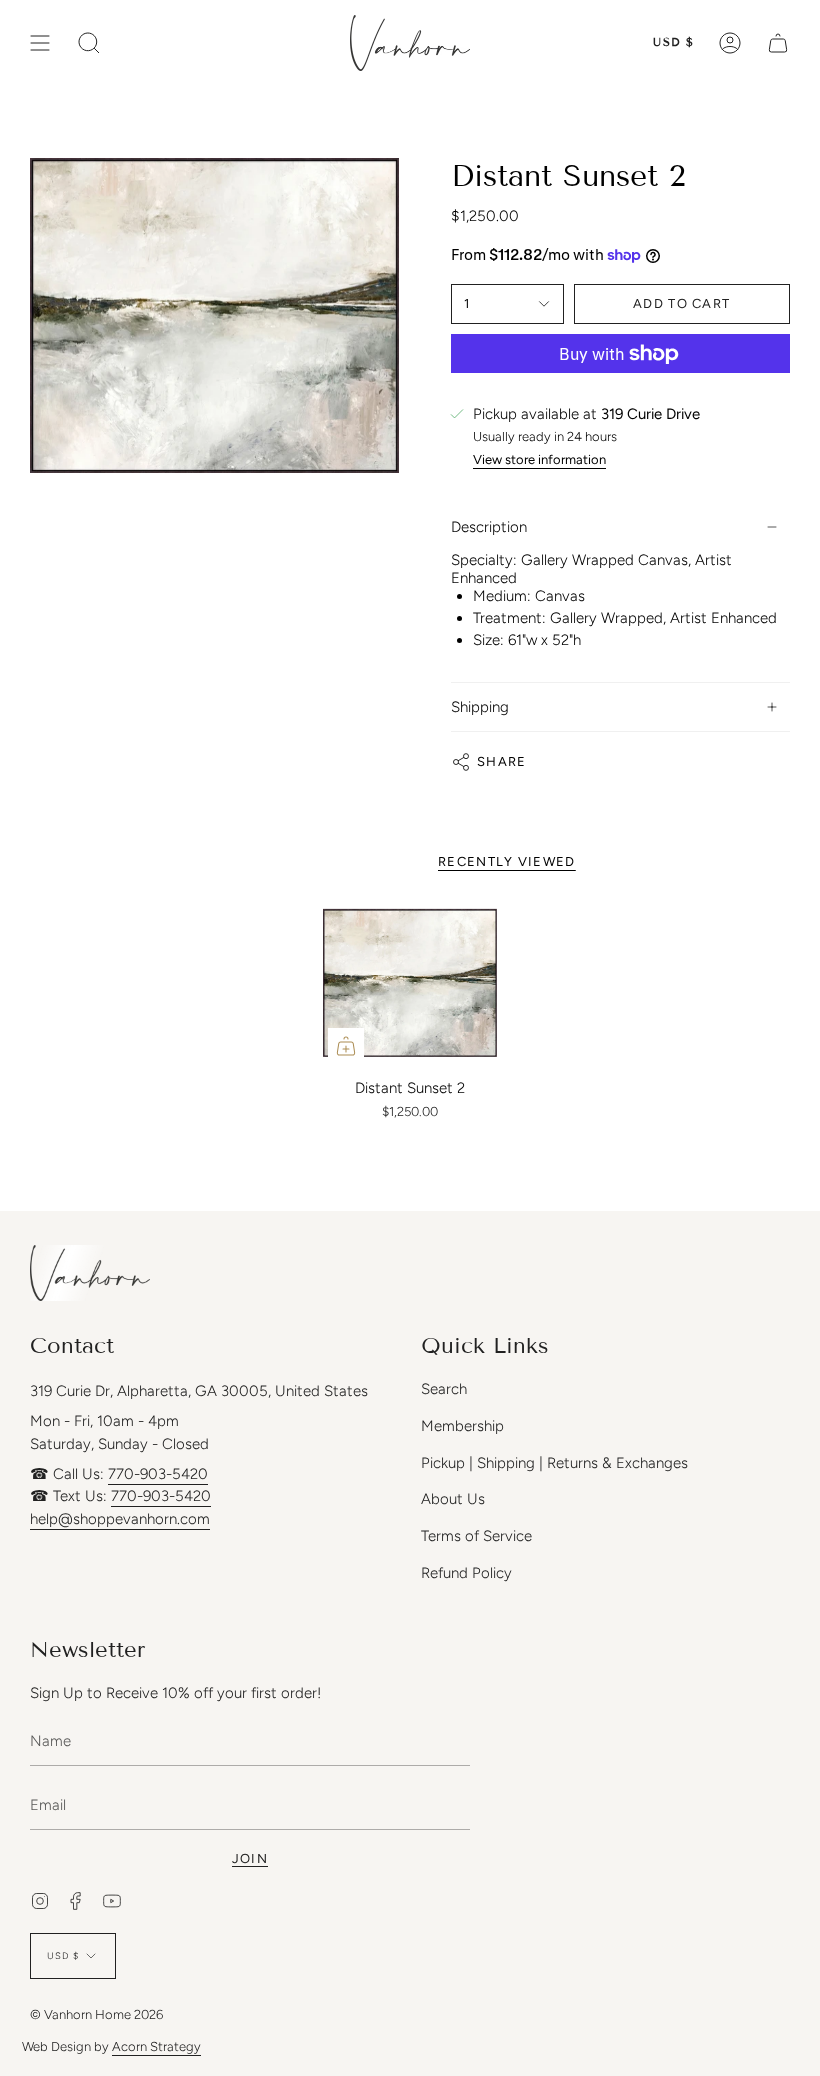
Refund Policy (466, 1573)
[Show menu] (40, 43)
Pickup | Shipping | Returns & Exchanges (554, 1463)
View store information (539, 460)
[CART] (778, 43)
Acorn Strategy (156, 2046)
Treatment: (509, 618)
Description (489, 527)
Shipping (480, 707)
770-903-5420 (158, 1474)
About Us (453, 1499)
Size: (488, 640)
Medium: (502, 596)
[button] (89, 43)
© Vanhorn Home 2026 (96, 2014)
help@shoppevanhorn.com (120, 1519)
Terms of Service (476, 1536)
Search (444, 1389)
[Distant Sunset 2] (410, 983)
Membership (462, 1426)
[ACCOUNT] (730, 43)
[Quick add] (346, 1046)
